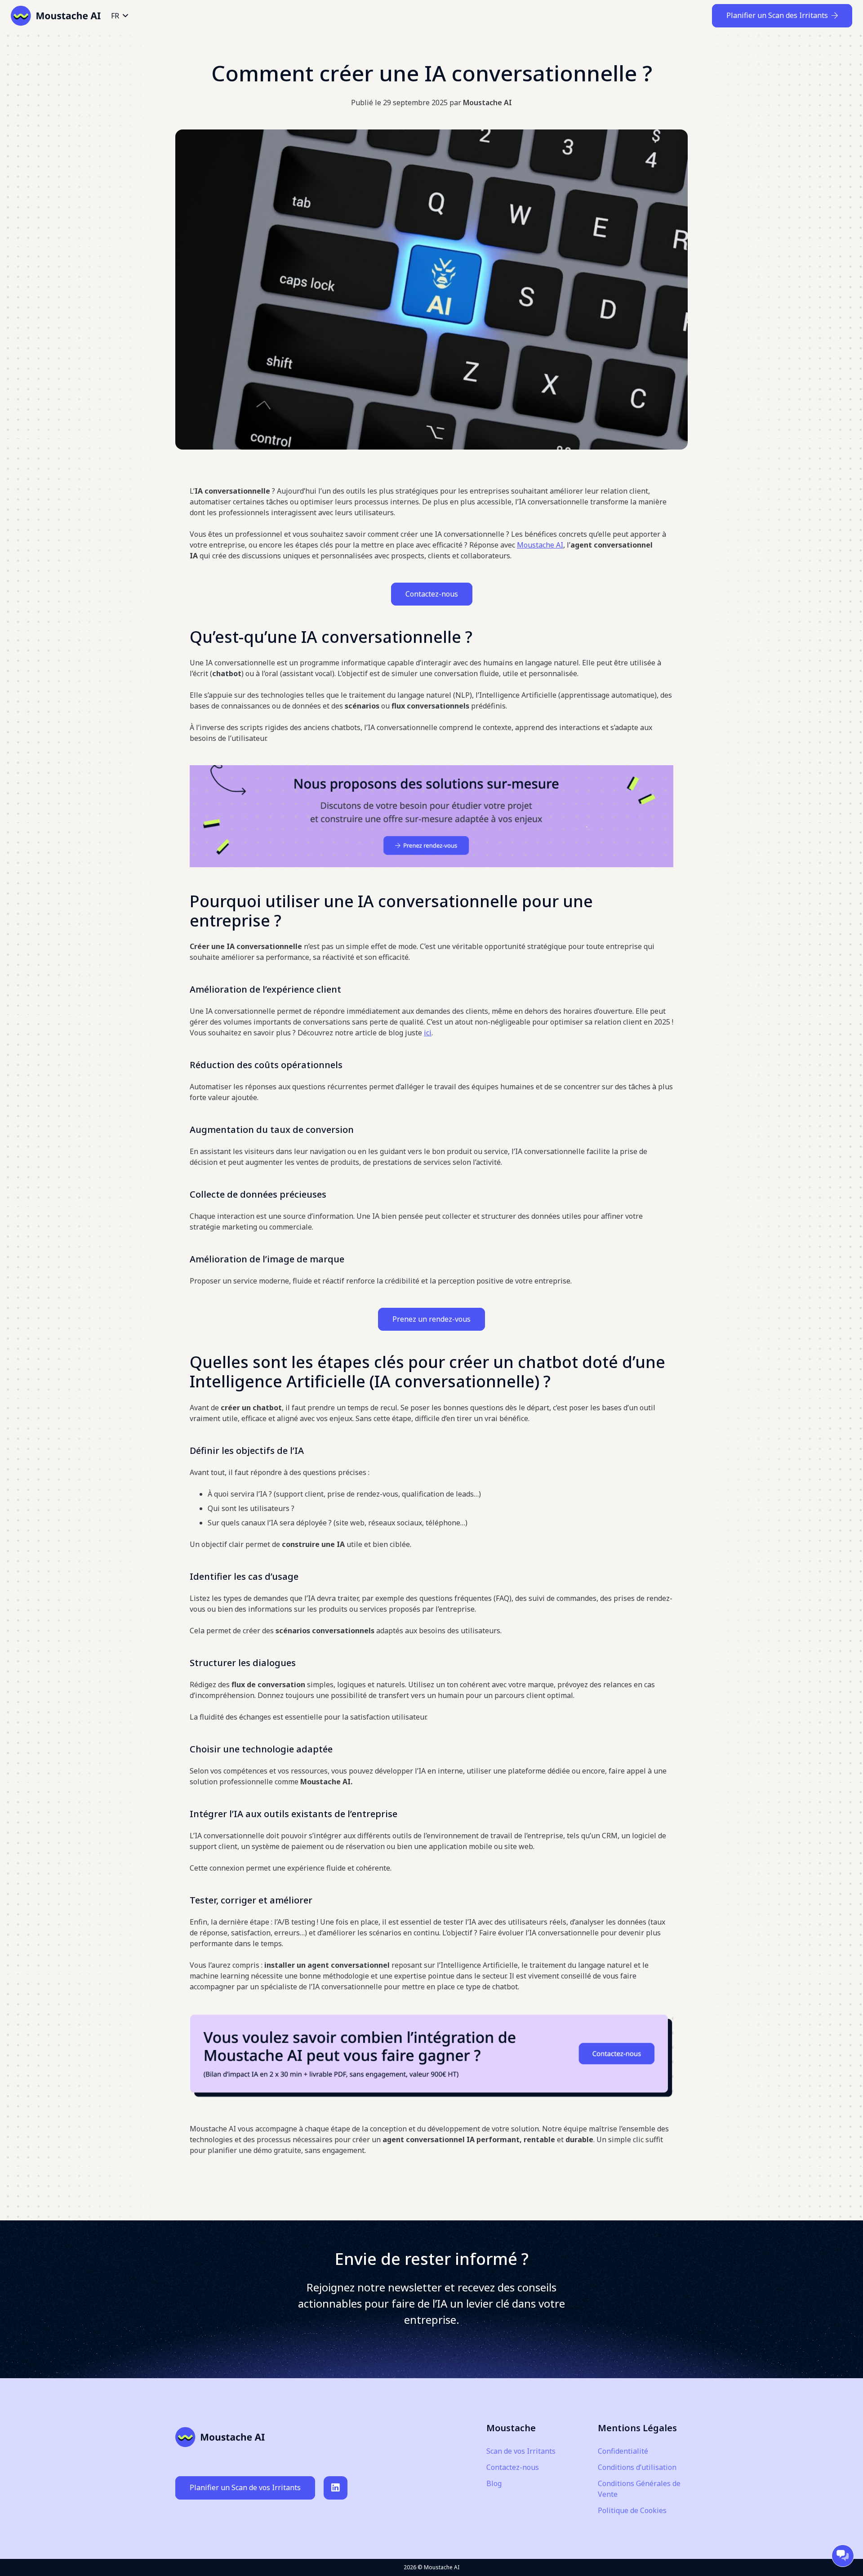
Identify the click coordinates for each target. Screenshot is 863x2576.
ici (428, 1033)
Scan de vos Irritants (521, 2451)
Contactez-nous (432, 594)
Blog (494, 2483)
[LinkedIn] (336, 2488)
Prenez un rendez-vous (431, 1319)
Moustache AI (487, 103)
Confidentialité (623, 2451)
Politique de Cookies (632, 2510)
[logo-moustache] (56, 16)
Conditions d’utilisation (637, 2467)
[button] (119, 16)
